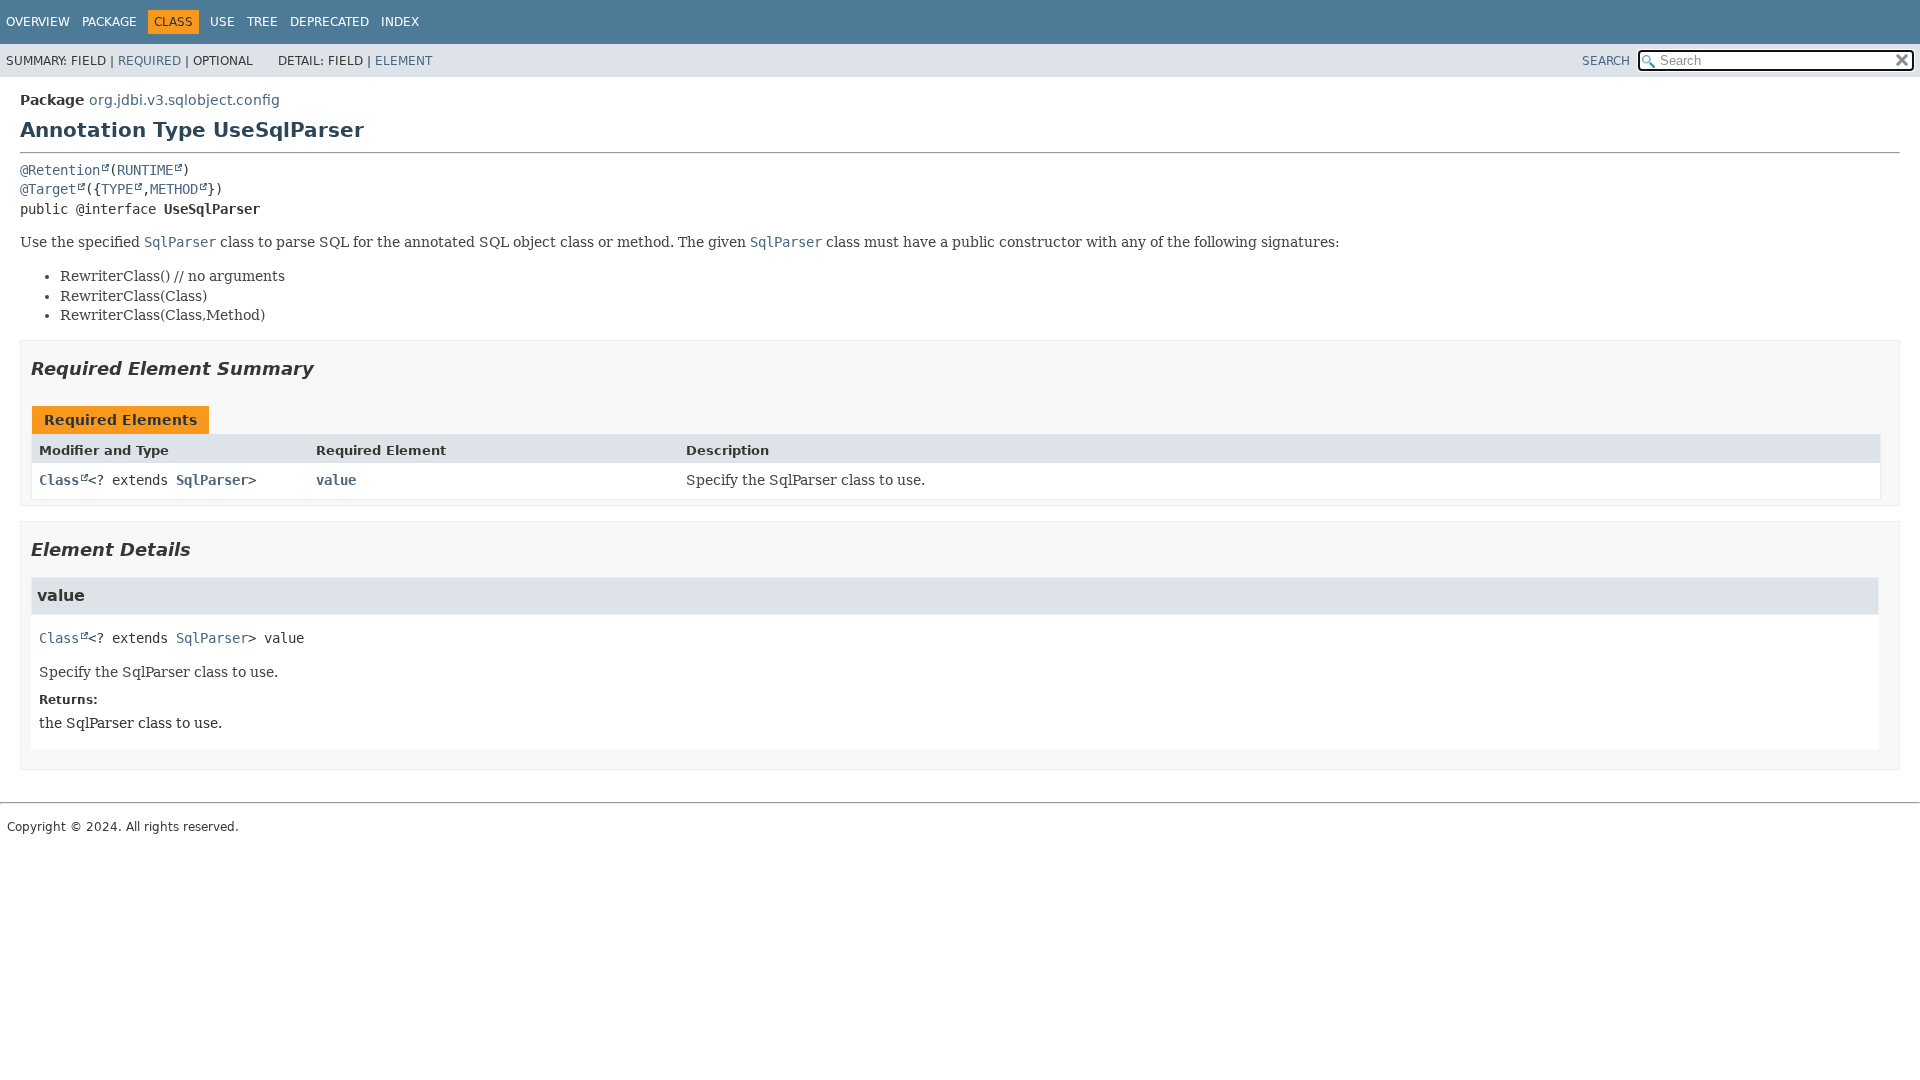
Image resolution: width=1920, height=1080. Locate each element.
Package (109, 22)
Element (403, 61)
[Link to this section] (328, 368)
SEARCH (1606, 61)
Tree (262, 22)
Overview (38, 22)
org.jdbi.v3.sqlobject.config (184, 100)
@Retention (60, 170)
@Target (48, 189)
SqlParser (212, 480)
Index (400, 22)
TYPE (117, 189)
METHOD (174, 189)
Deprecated (329, 22)
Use (222, 22)
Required (149, 61)
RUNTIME (145, 170)
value (336, 480)
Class (59, 480)
